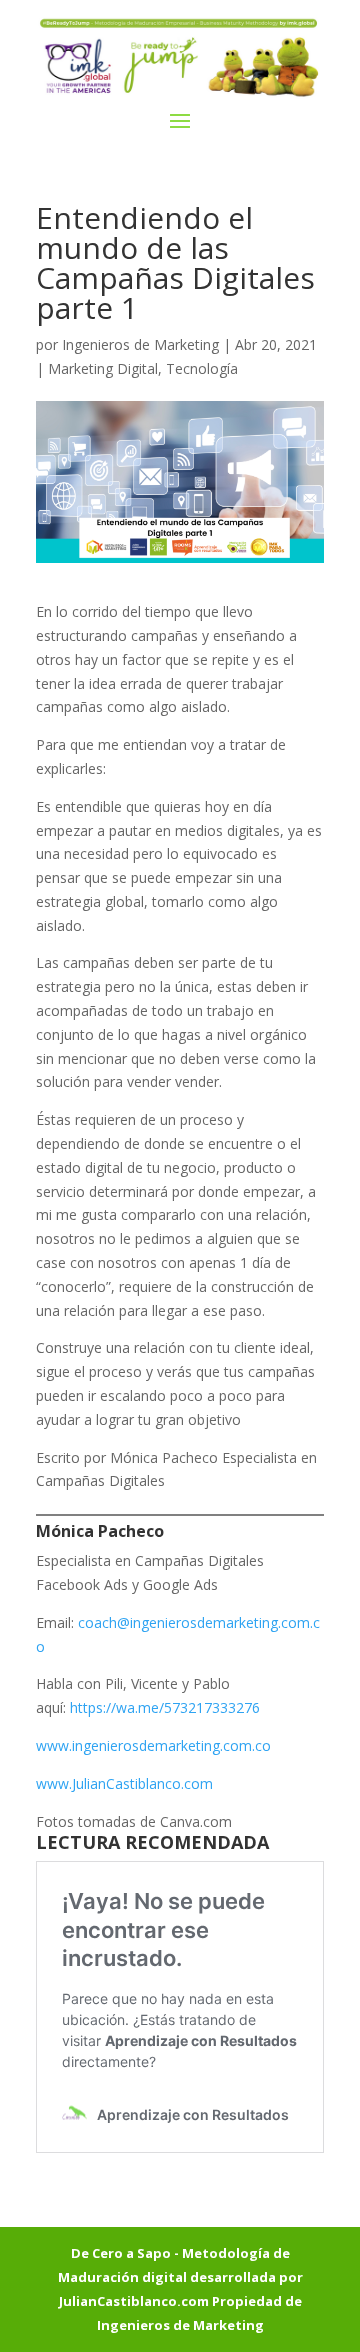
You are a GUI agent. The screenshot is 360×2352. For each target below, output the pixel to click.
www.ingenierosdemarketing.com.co (153, 1745)
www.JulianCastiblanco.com (124, 1783)
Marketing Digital (103, 368)
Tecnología (202, 368)
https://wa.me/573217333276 (165, 1707)
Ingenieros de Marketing (140, 344)
